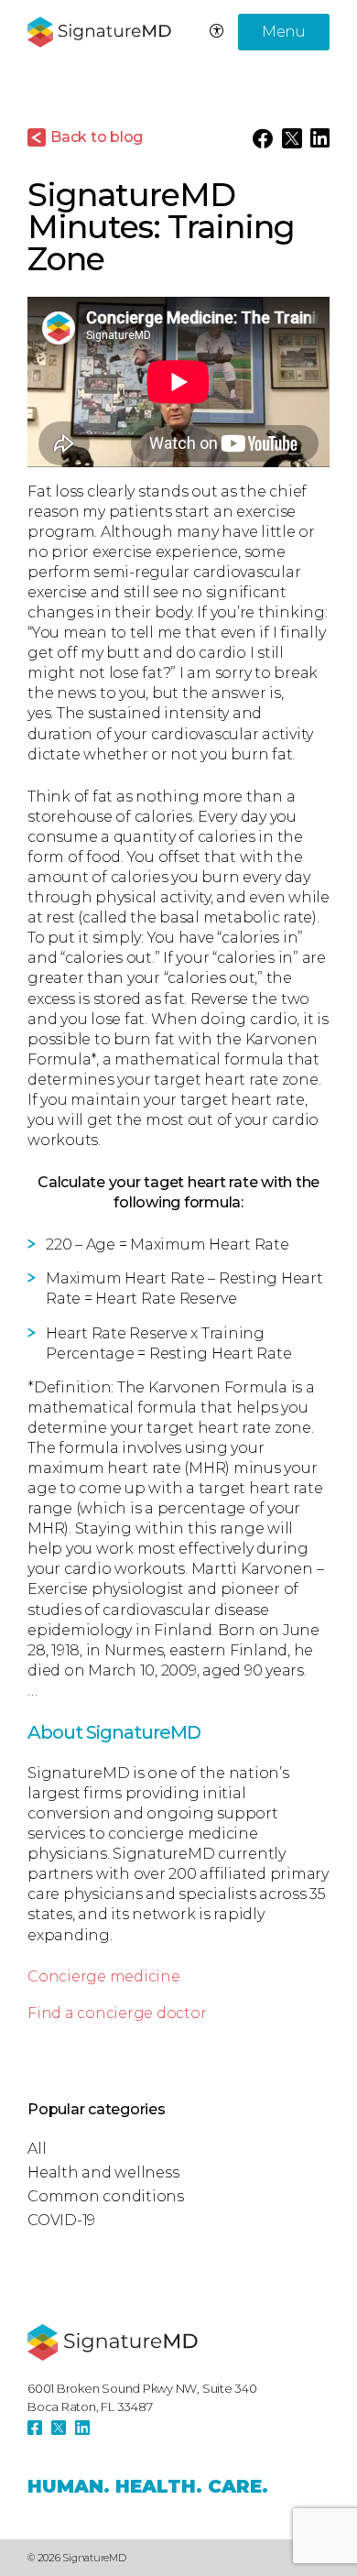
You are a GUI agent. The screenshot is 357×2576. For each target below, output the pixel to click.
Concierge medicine (104, 1976)
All (37, 2149)
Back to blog (97, 137)
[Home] (113, 2342)
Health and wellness (103, 2172)
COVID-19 (61, 2220)
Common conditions (106, 2196)
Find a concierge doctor (117, 2013)
